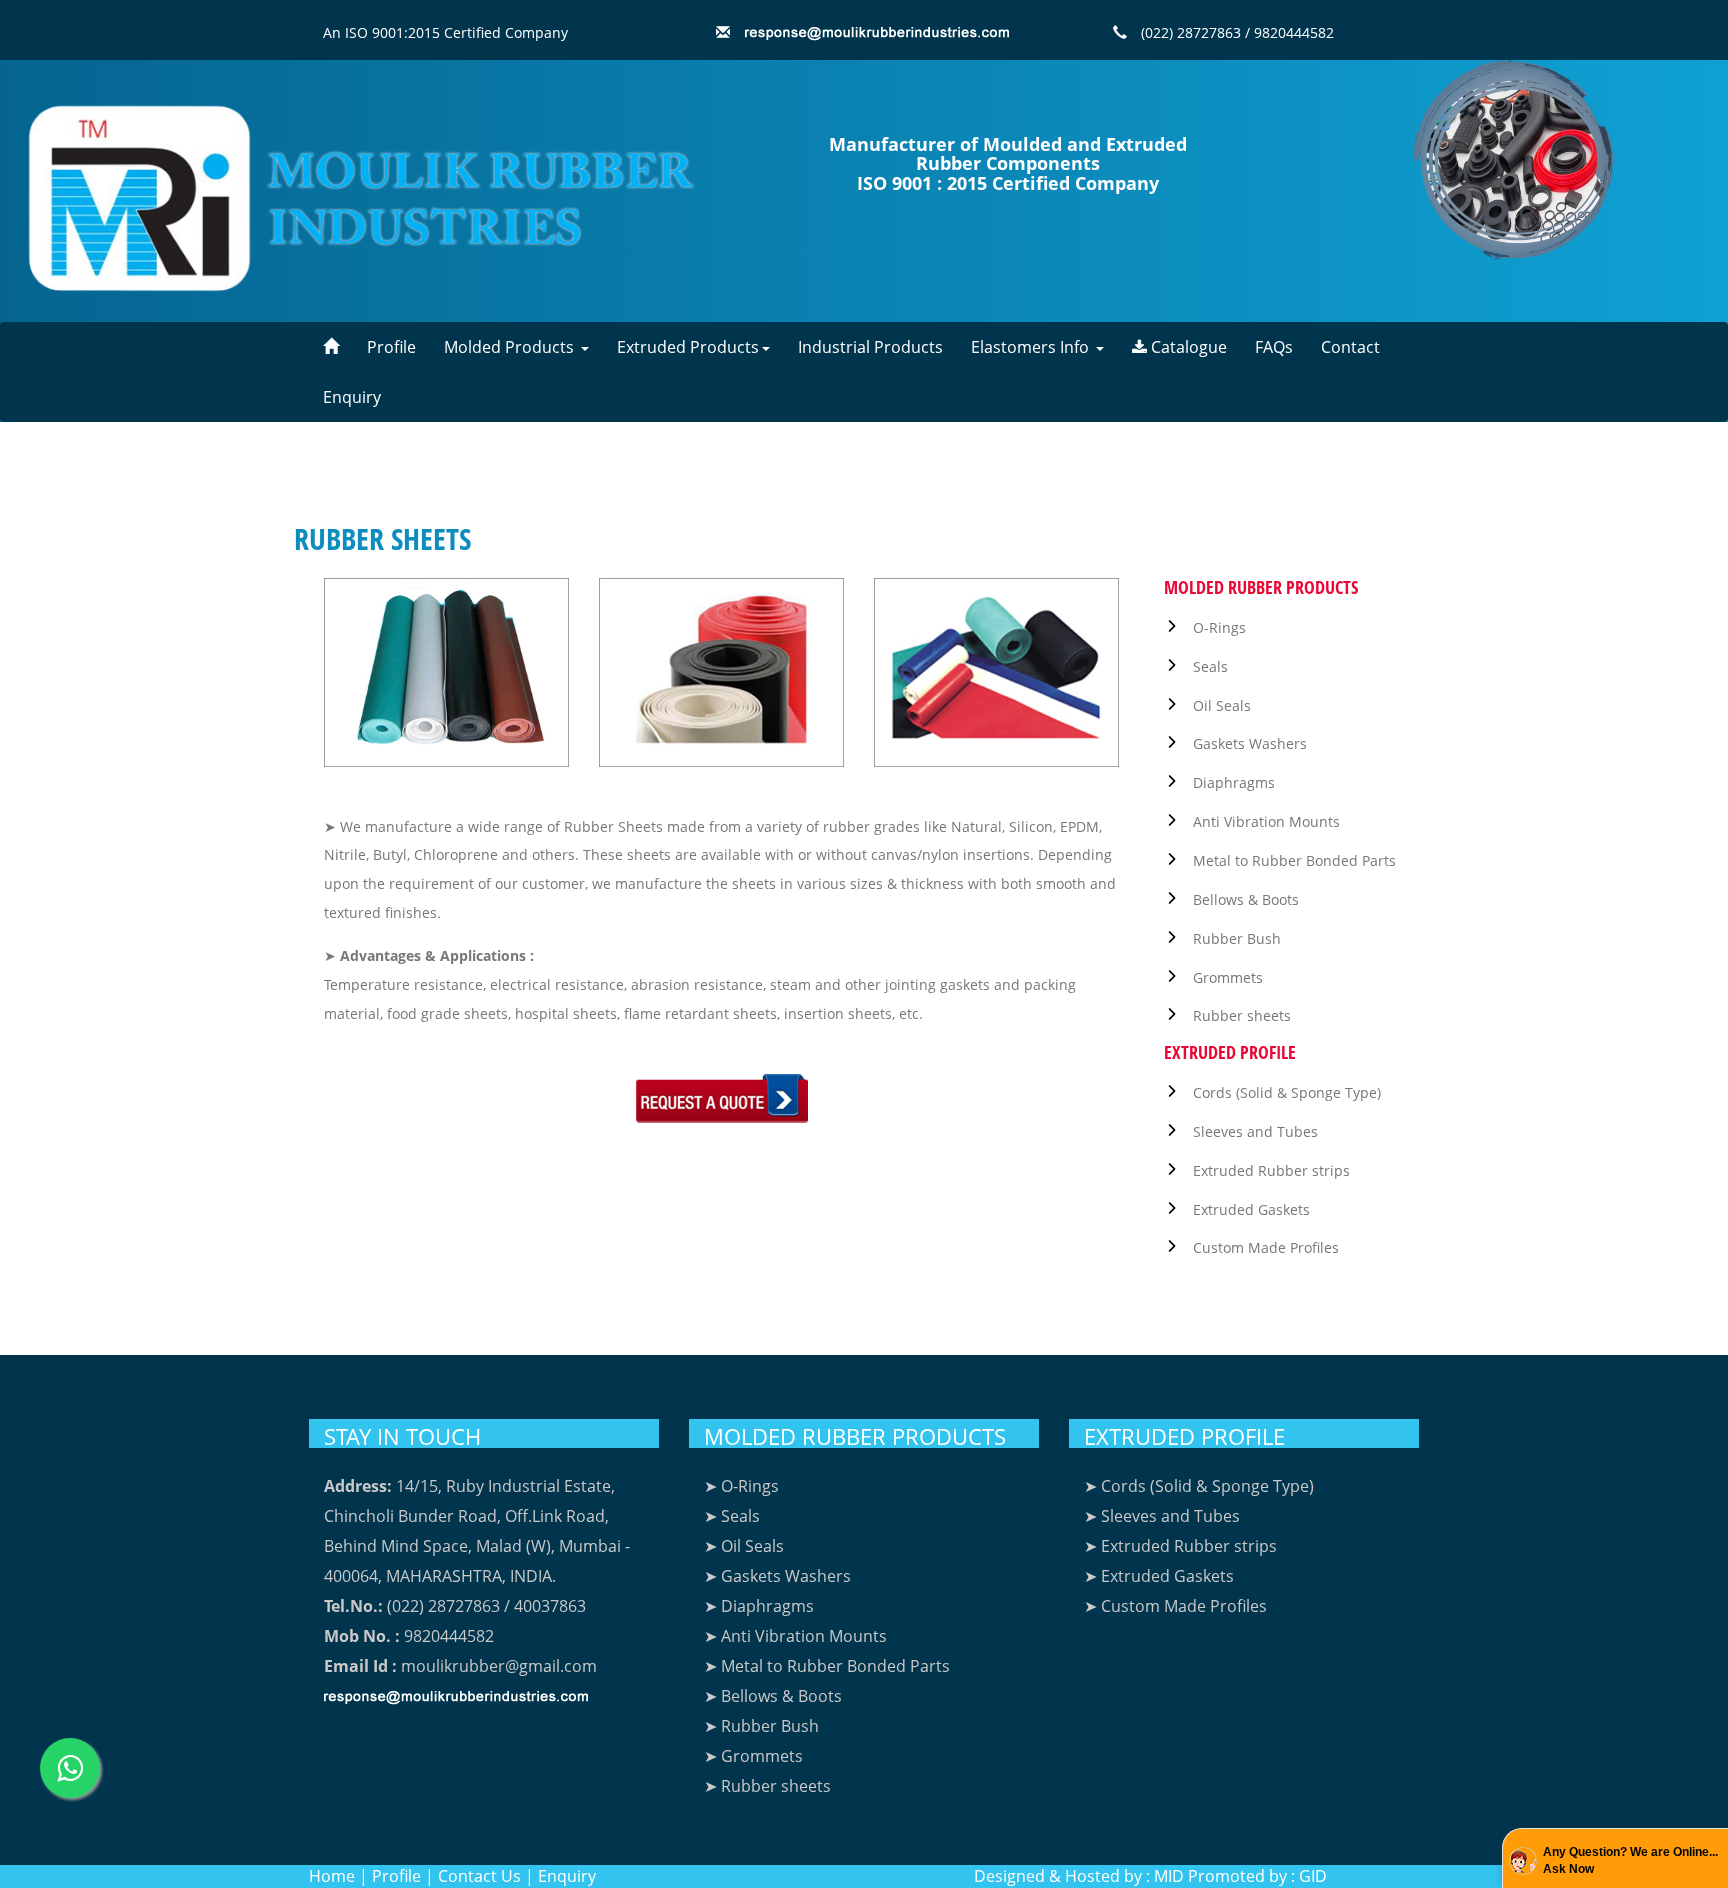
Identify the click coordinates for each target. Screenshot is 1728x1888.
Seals (1210, 666)
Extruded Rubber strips (1271, 1170)
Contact (1350, 347)
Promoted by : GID (1257, 1876)
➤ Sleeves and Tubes (1162, 1516)
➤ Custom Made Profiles (1175, 1606)
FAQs (1274, 347)
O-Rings (1219, 627)
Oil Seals (1222, 705)
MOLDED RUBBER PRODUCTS (855, 1436)
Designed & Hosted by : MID (1079, 1876)
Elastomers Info (1032, 347)
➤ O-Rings (741, 1486)
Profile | (403, 1876)
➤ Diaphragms (759, 1606)
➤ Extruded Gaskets (1159, 1576)
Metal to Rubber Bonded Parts (1294, 860)
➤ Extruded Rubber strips (1180, 1546)
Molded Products (511, 347)
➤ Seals (732, 1516)
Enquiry (352, 397)
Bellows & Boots (1246, 899)
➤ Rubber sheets (767, 1786)
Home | (338, 1876)
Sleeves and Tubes (1255, 1131)
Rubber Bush (1237, 938)
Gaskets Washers (1250, 743)
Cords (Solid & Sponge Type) (1287, 1092)
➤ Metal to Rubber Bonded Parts (827, 1666)
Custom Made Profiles (1266, 1247)
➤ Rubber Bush (761, 1726)
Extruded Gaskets (1251, 1209)
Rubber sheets (1242, 1015)
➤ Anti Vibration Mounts (795, 1636)
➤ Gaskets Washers (777, 1576)
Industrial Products (870, 347)
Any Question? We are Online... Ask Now (1630, 1860)
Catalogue (1187, 347)
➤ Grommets (753, 1756)
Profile (391, 347)
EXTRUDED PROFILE (1184, 1436)
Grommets (1228, 977)
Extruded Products (688, 347)
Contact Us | (486, 1876)
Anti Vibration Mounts (1266, 821)
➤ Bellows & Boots (773, 1696)
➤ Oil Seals (744, 1546)
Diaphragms (1234, 782)
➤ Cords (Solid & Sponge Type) (1199, 1486)
